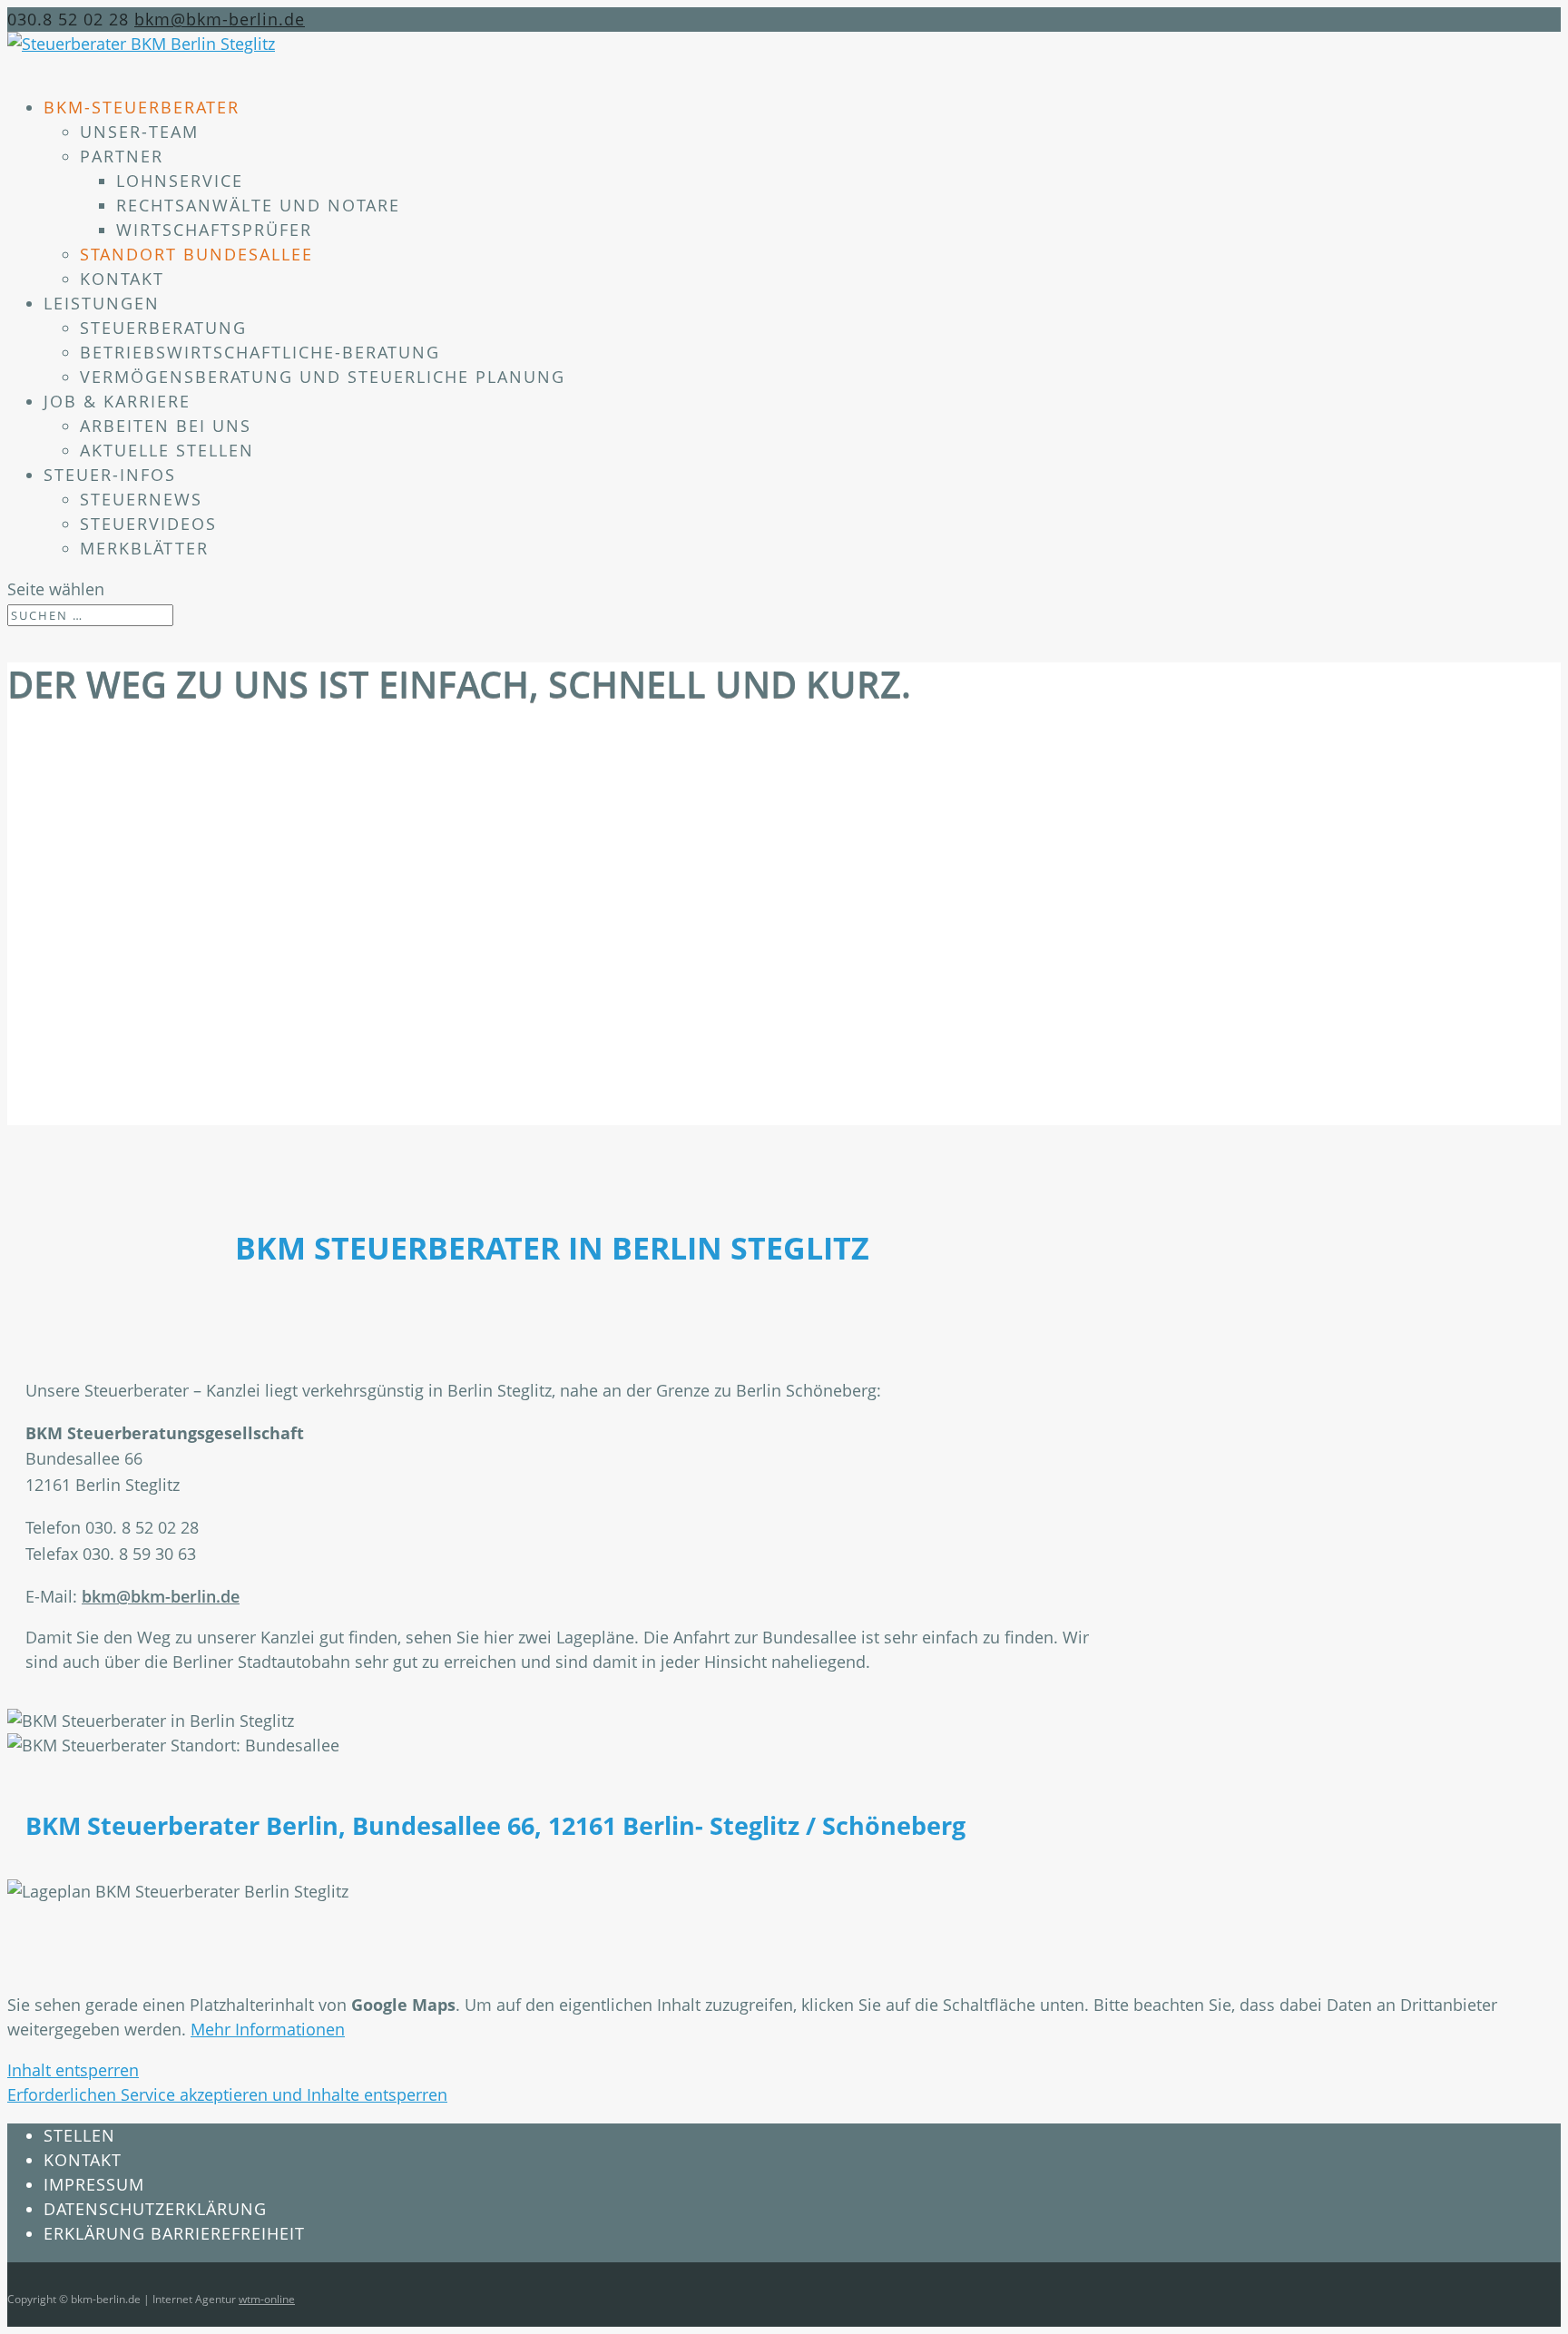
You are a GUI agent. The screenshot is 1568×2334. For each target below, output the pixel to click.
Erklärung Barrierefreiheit (174, 2233)
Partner (122, 156)
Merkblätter (144, 548)
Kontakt (122, 279)
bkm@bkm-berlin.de (161, 1596)
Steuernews (141, 499)
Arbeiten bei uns (166, 426)
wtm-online (267, 2299)
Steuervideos (148, 524)
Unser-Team (139, 132)
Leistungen (102, 303)
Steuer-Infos (110, 475)
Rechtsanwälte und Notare (258, 205)
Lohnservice (180, 181)
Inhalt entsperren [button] (73, 2070)
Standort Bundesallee (196, 254)
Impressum (94, 2184)
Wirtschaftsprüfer (214, 230)
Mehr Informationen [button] (268, 2029)
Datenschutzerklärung (155, 2209)
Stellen (79, 2135)
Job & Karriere (117, 401)
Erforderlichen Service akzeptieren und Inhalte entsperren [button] (227, 2094)
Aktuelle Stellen (167, 450)
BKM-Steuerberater (142, 107)
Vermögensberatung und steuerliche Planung (323, 377)
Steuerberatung (163, 328)
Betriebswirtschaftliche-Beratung (260, 352)
